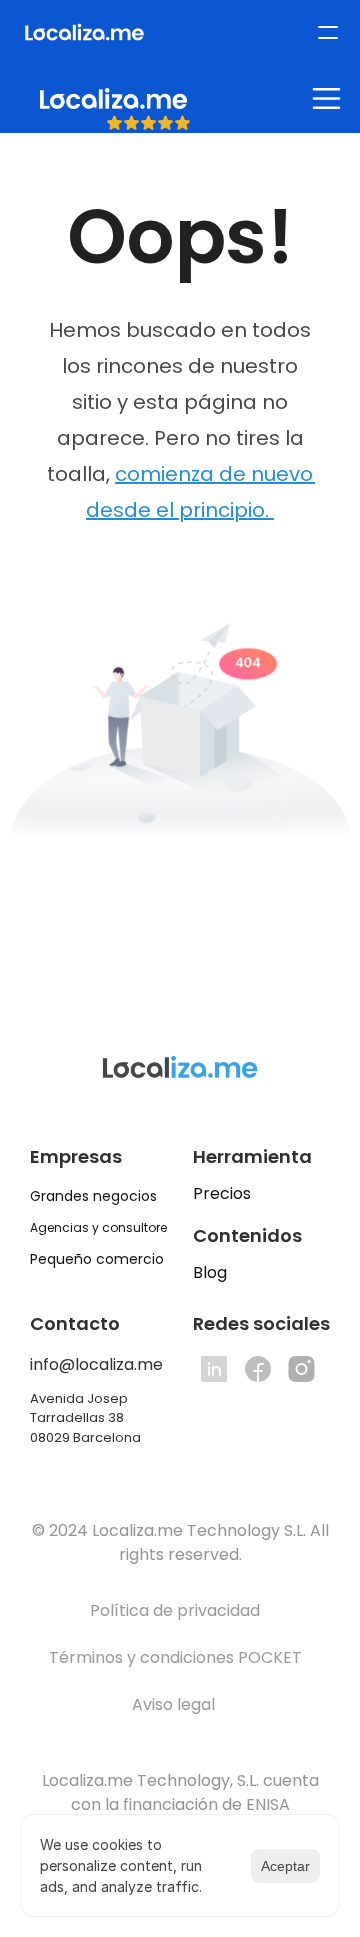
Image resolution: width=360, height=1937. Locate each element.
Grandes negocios (93, 1196)
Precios (222, 1193)
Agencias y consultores (102, 1227)
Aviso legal (175, 1704)
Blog (210, 1272)
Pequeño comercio (97, 1259)
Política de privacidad (175, 1610)
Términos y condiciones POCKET (175, 1657)
